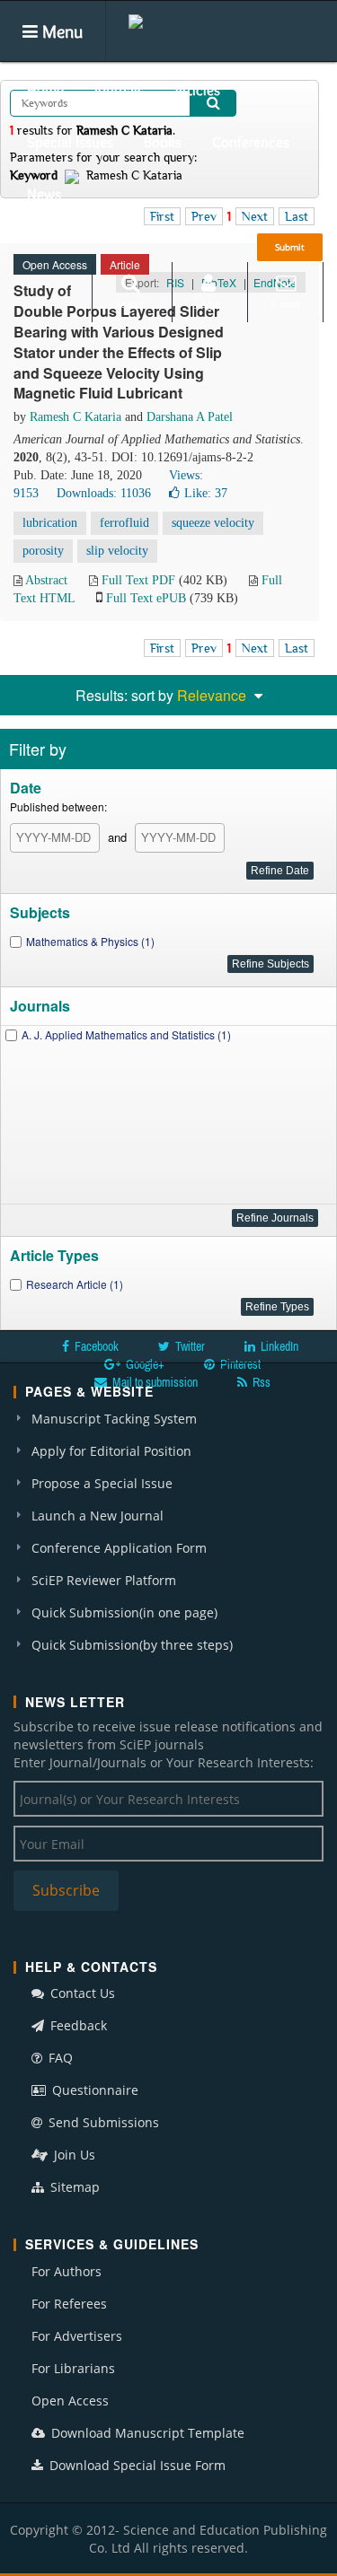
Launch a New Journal (98, 1516)
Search (130, 304)
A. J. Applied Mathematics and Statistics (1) (126, 1034)
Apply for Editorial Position (111, 1451)
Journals (119, 90)
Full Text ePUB (146, 598)
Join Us (73, 2155)
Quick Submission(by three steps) (132, 1645)
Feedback (77, 2025)
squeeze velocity (213, 523)
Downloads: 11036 (104, 493)
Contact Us (81, 1993)
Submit (290, 247)
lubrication (50, 523)
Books (163, 142)
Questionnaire (93, 2090)
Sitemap (73, 2187)
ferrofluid (124, 523)
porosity (43, 551)
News (44, 194)
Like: (206, 493)
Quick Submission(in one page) (124, 1612)
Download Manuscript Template (146, 2433)
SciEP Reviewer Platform (104, 1580)
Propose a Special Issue (102, 1483)
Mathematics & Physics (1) (90, 941)
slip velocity (117, 551)
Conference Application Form (119, 1548)
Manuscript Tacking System (114, 1419)
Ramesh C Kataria (75, 417)
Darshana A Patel (190, 417)
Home (45, 90)
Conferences (251, 142)
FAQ (59, 2058)
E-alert (285, 304)
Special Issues (70, 142)
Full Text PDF (138, 580)
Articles (197, 90)
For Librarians (73, 2368)
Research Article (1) (75, 1284)
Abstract (46, 580)
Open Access (70, 2401)
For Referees (69, 2304)
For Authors (67, 2271)
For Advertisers (77, 2336)
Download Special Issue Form (136, 2465)
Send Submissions (102, 2122)
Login (208, 304)
